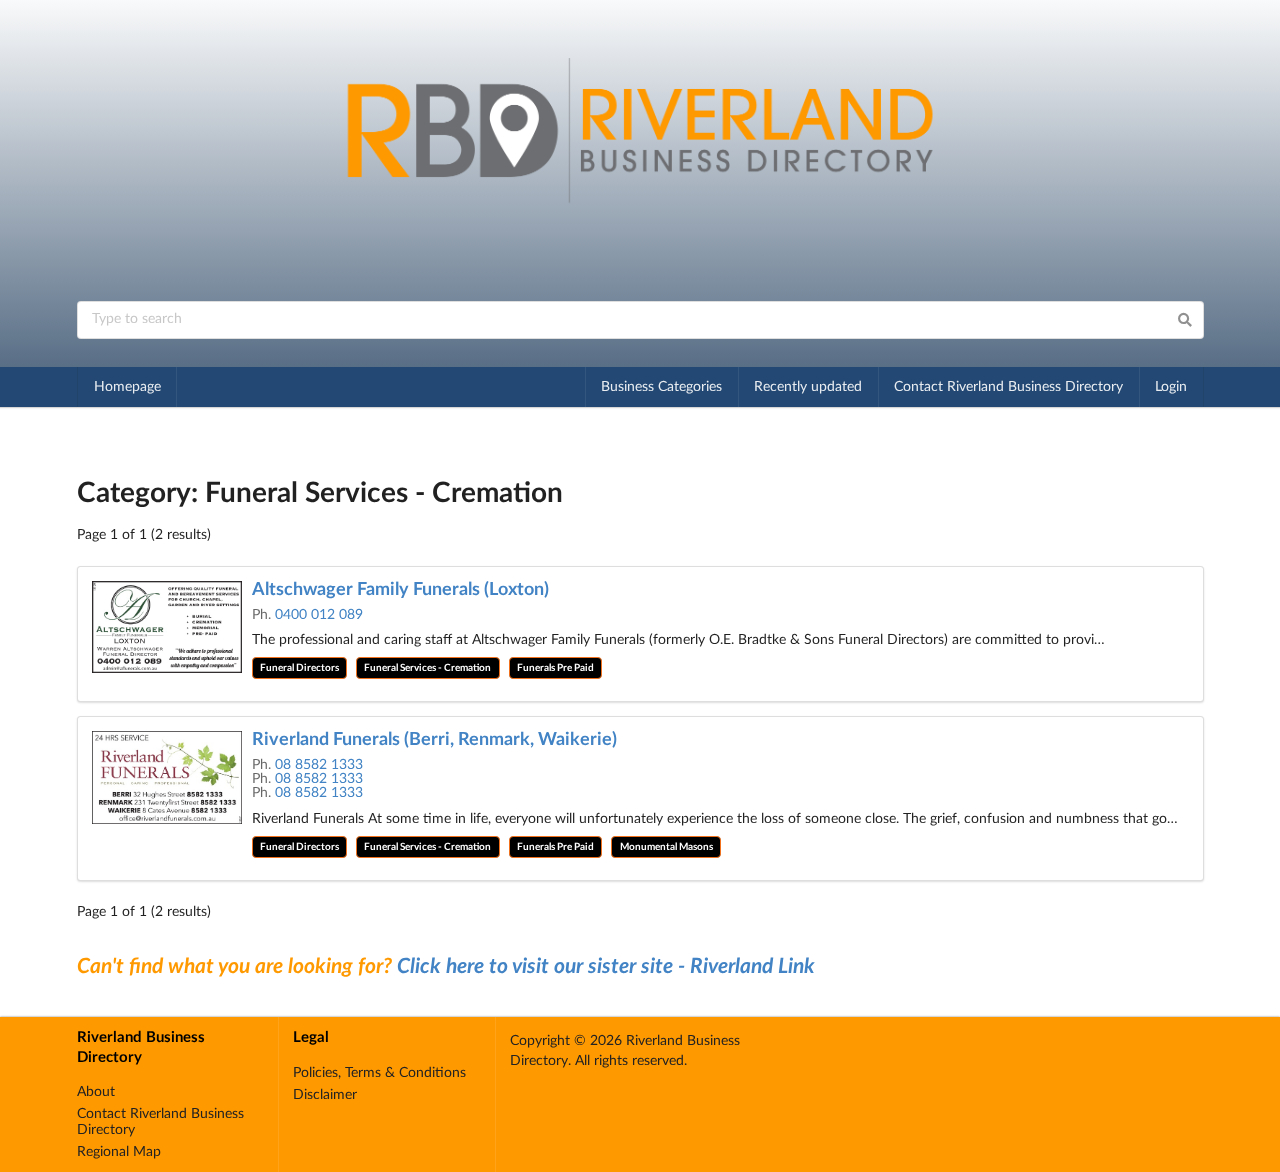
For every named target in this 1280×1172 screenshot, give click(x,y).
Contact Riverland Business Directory (1008, 387)
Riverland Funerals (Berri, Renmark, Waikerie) (434, 740)
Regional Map (119, 1152)
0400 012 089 (319, 615)
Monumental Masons (666, 847)
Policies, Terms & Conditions (379, 1073)
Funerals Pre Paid (555, 668)
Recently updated (808, 387)
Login (1171, 387)
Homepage (127, 387)
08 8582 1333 (319, 765)
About (96, 1092)
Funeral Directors (299, 668)
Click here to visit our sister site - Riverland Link (606, 966)
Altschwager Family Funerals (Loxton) (400, 590)
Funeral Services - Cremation (427, 668)
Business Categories (661, 387)
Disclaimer (325, 1095)
